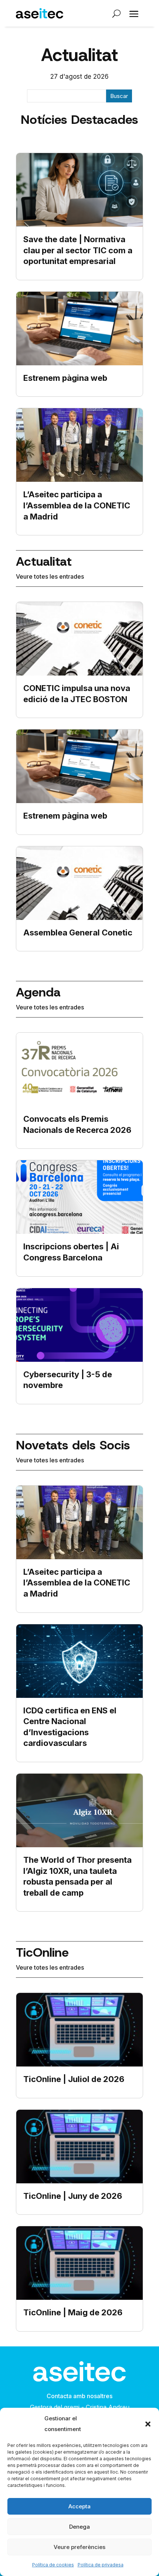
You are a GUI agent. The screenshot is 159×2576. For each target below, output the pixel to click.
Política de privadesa (101, 2565)
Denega (79, 2527)
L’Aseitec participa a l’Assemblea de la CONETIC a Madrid (77, 505)
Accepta (79, 2506)
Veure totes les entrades (50, 576)
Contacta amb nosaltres (79, 2396)
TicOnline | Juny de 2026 (73, 2196)
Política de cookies (53, 2565)
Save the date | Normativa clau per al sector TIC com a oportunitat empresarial (78, 250)
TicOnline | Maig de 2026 (73, 2312)
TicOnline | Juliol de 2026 (74, 2079)
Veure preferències (79, 2547)
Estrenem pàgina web (65, 378)
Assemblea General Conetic (78, 932)
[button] (148, 2424)
